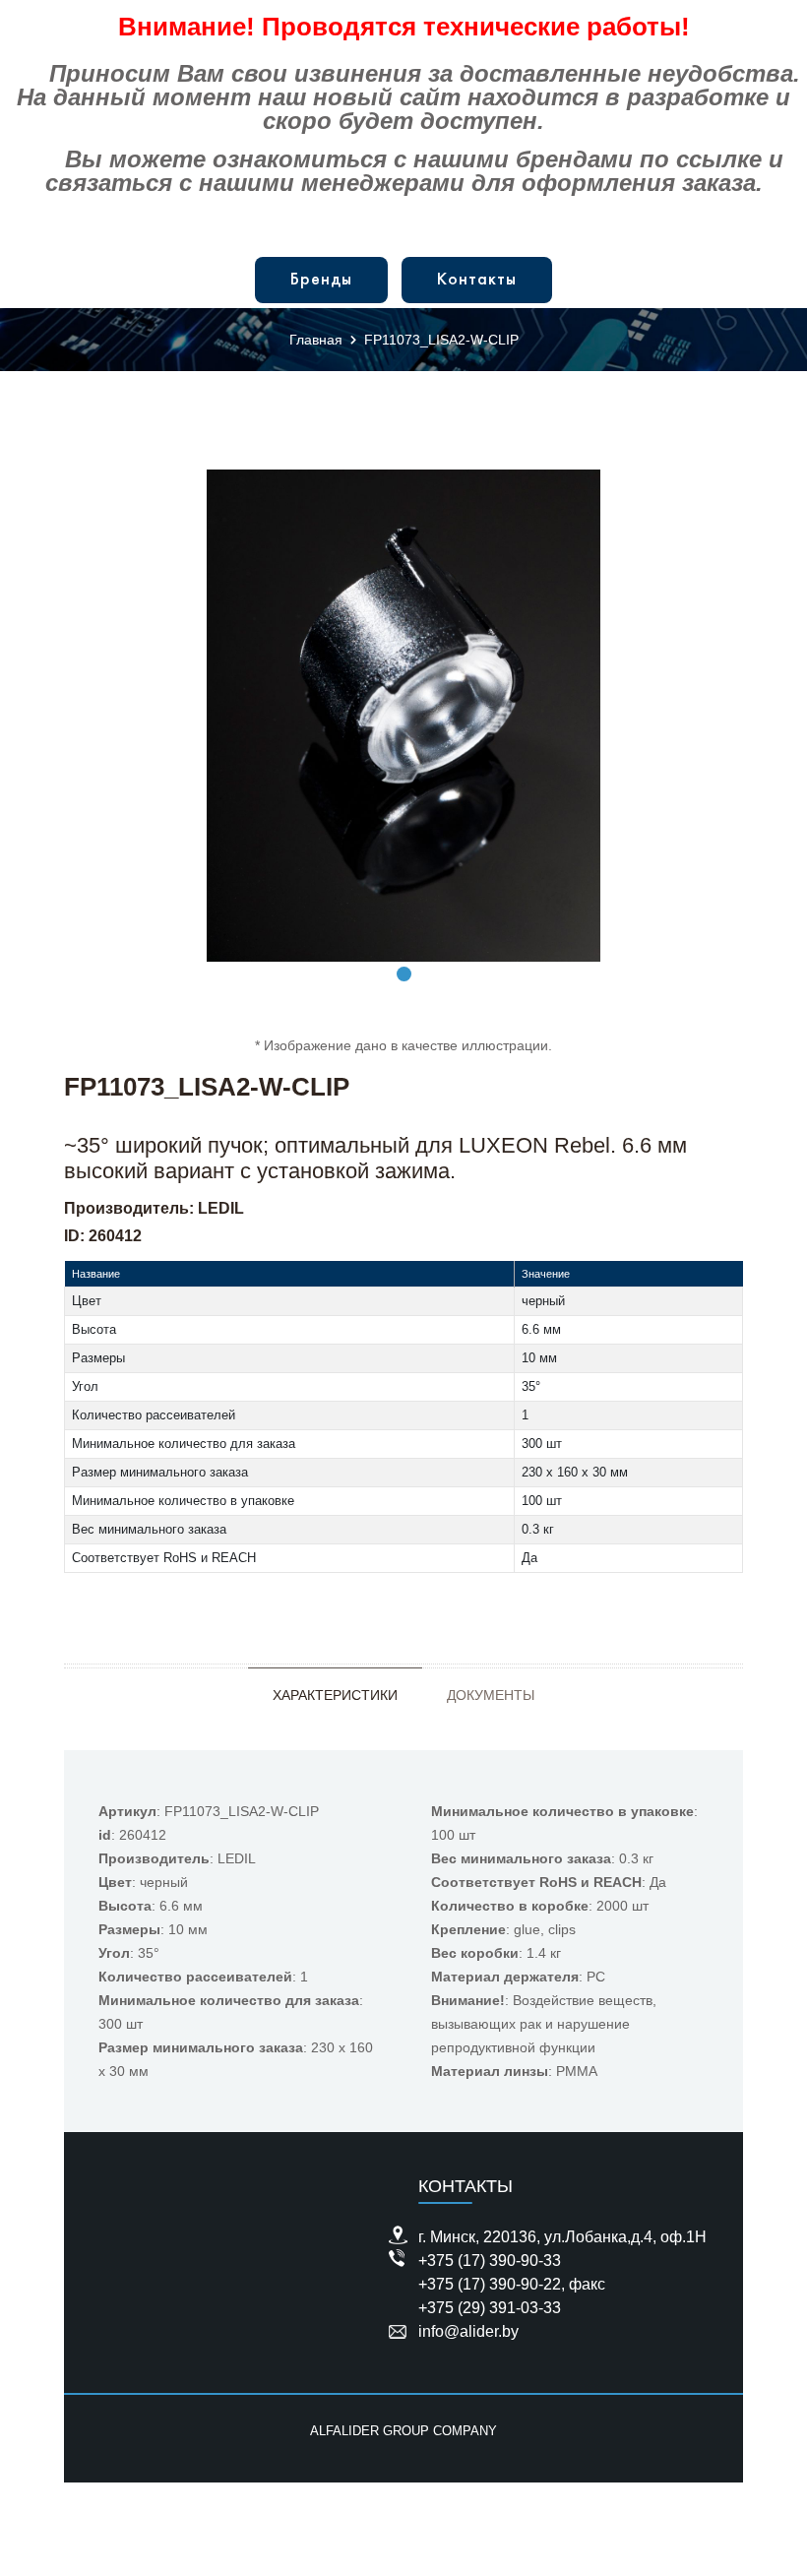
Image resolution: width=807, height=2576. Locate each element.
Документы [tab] (491, 1695)
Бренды (321, 280)
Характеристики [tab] (335, 1695)
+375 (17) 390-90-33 (490, 2261)
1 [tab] (404, 974)
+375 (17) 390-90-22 (490, 2284)
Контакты (477, 280)
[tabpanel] (403, 716)
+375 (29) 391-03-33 (490, 2308)
